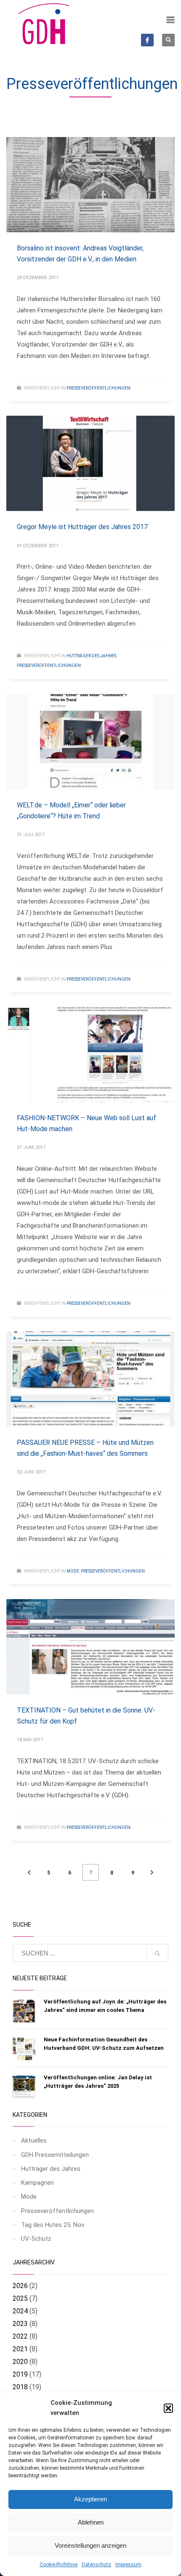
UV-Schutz (36, 2239)
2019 (20, 2374)
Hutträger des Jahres (91, 656)
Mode (73, 1571)
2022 (20, 2336)
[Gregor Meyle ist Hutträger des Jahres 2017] (90, 463)
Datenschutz (96, 2565)
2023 (20, 2324)
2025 (20, 2298)
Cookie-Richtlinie (59, 2565)
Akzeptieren (90, 2499)
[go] (157, 1953)
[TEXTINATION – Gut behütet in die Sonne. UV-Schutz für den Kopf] (90, 1647)
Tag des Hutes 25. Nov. (53, 2225)
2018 (20, 2387)
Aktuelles (34, 2140)
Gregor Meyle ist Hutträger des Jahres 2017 (82, 527)
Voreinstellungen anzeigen (90, 2545)
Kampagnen (37, 2183)
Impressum (128, 2565)
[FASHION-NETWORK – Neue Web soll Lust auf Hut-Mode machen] (90, 1054)
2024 (20, 2311)
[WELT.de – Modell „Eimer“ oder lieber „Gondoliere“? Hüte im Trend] (90, 742)
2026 (20, 2286)
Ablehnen (91, 2522)
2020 (20, 2362)
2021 (20, 2349)
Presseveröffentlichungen (98, 388)
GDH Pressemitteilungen (55, 2155)
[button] (168, 2408)
